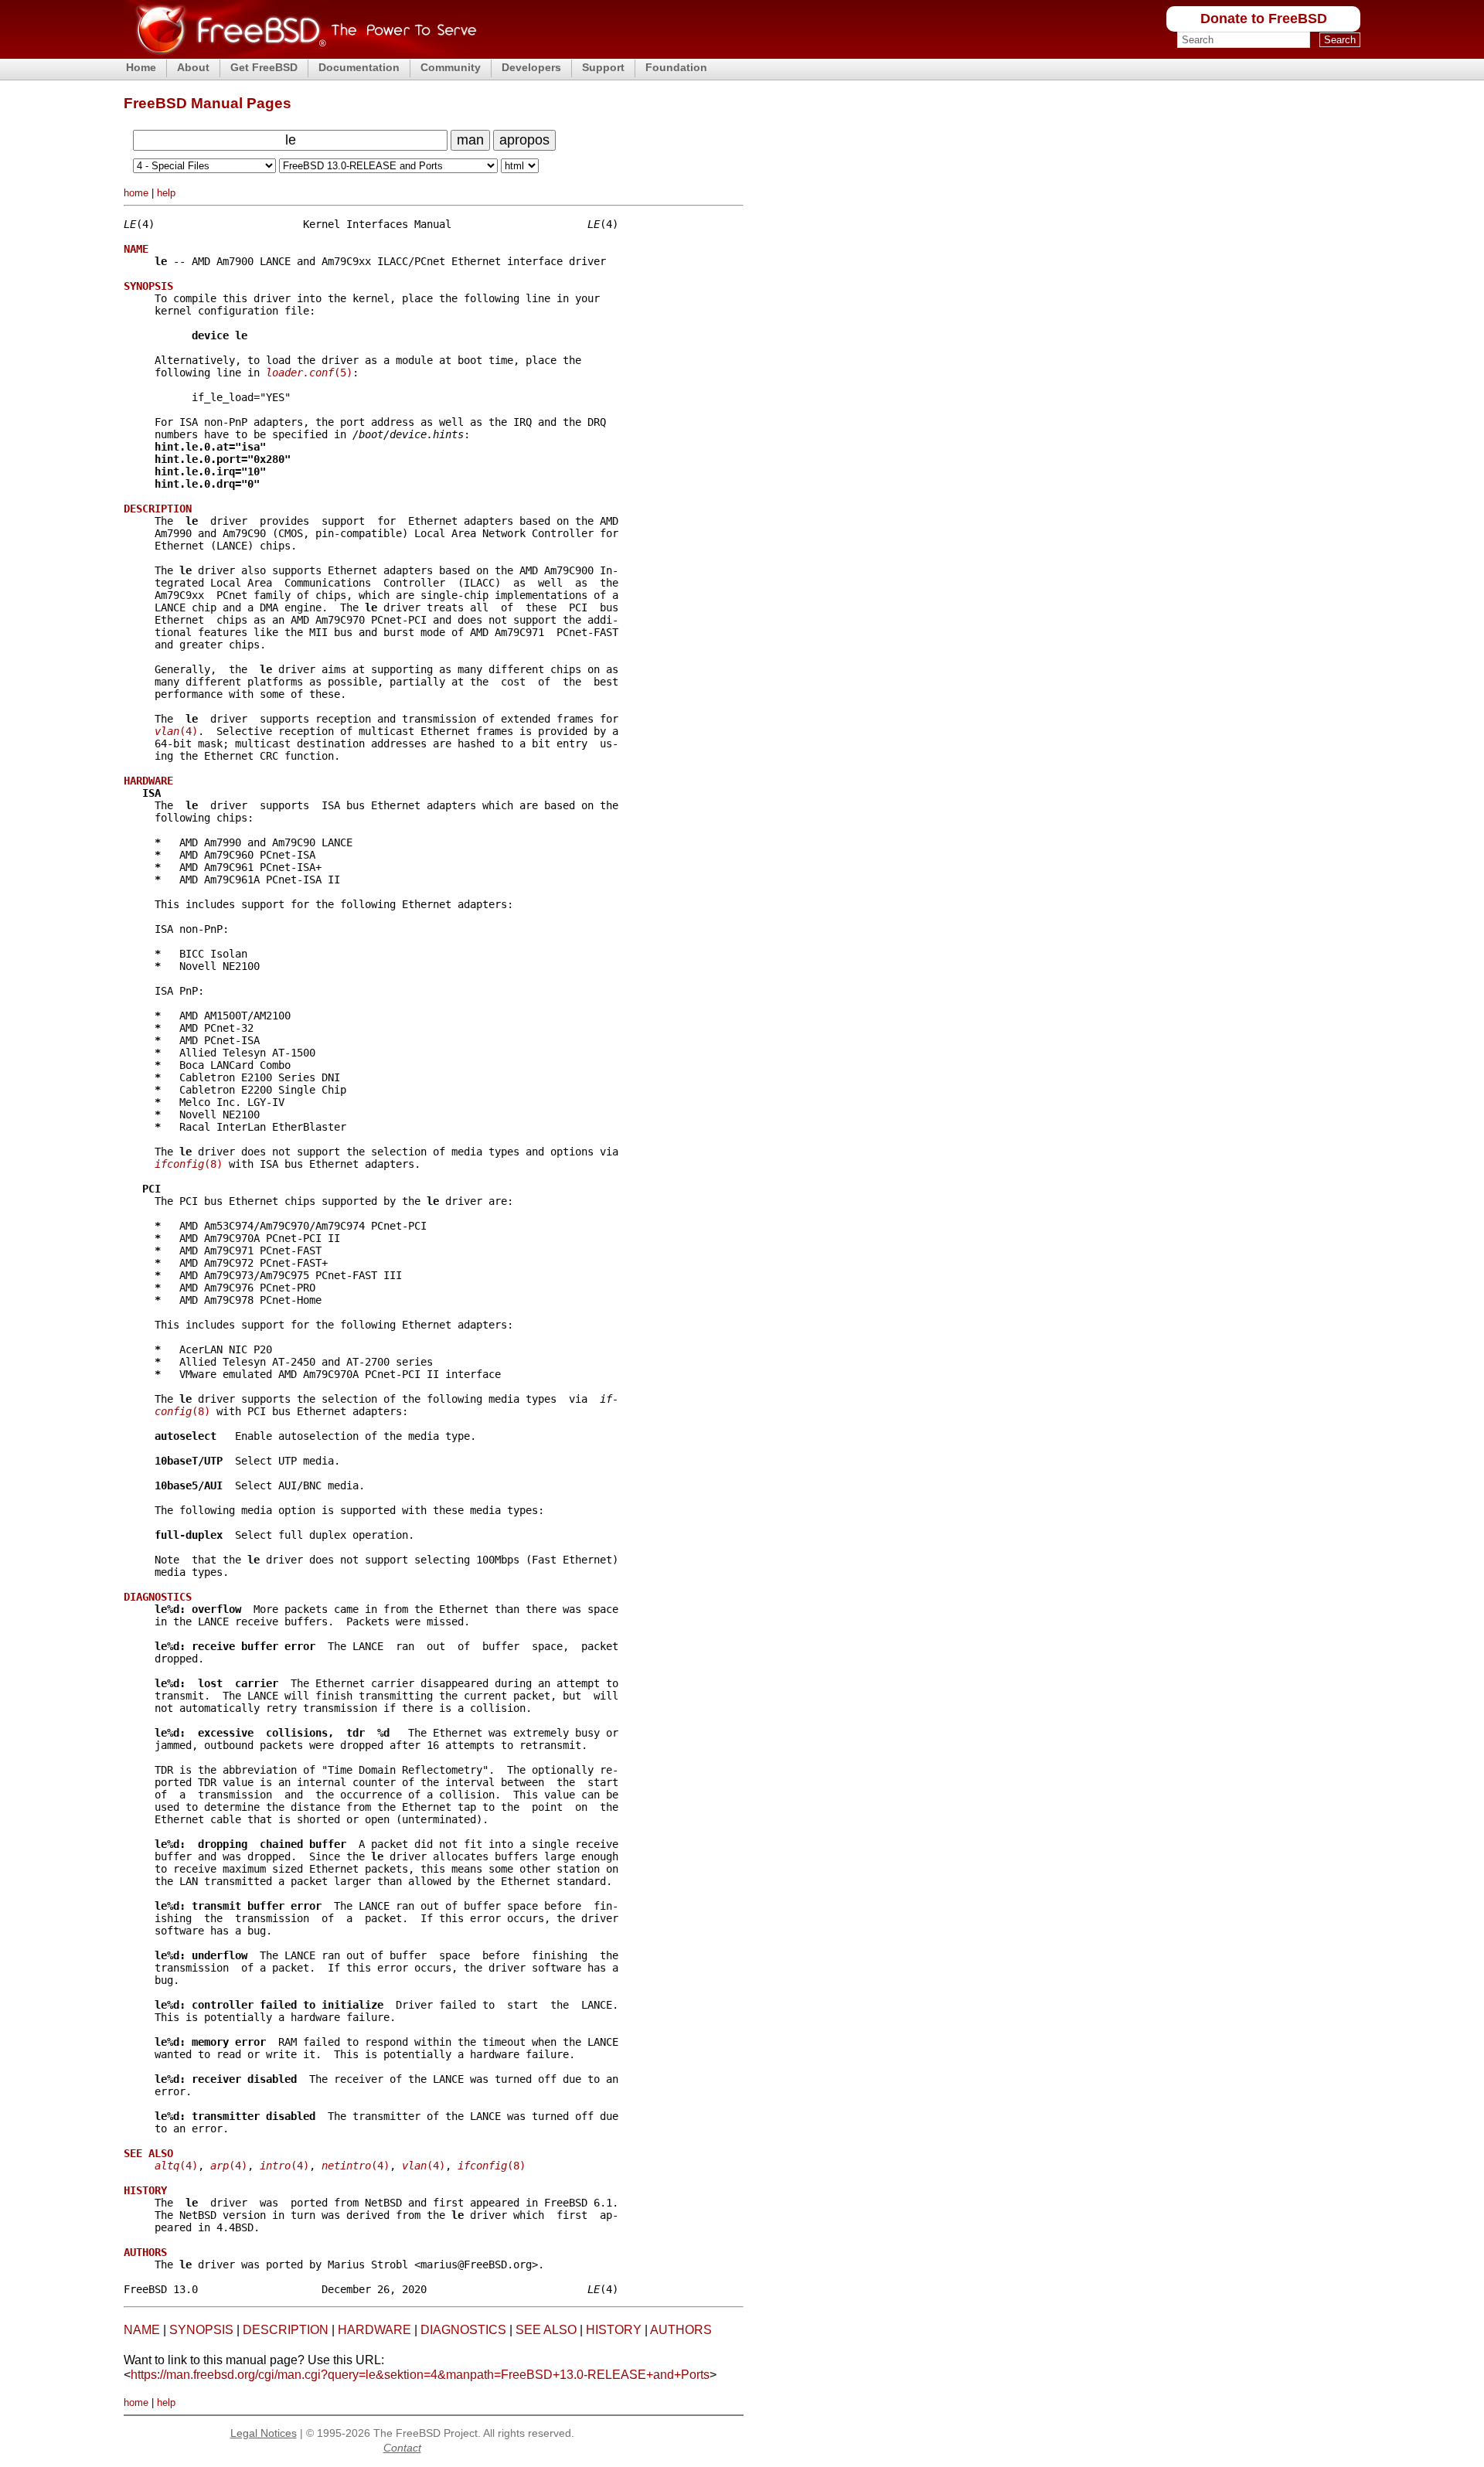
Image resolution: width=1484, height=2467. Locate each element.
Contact (402, 2448)
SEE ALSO (546, 2330)
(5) (309, 373)
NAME (142, 2330)
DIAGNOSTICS (463, 2330)
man (470, 140)
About (193, 67)
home (136, 193)
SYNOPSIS (201, 2330)
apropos (524, 140)
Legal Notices (264, 2433)
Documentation (359, 67)
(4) (176, 731)
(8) (189, 1164)
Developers (531, 67)
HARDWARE (374, 2330)
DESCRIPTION (286, 2330)
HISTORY (614, 2330)
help (166, 193)
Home (141, 67)
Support (603, 67)
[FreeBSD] (300, 54)
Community (451, 67)
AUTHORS (681, 2330)
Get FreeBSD (264, 67)
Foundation (676, 67)
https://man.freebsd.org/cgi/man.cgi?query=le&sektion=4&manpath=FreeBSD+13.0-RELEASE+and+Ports (420, 2375)
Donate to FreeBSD (1264, 19)
